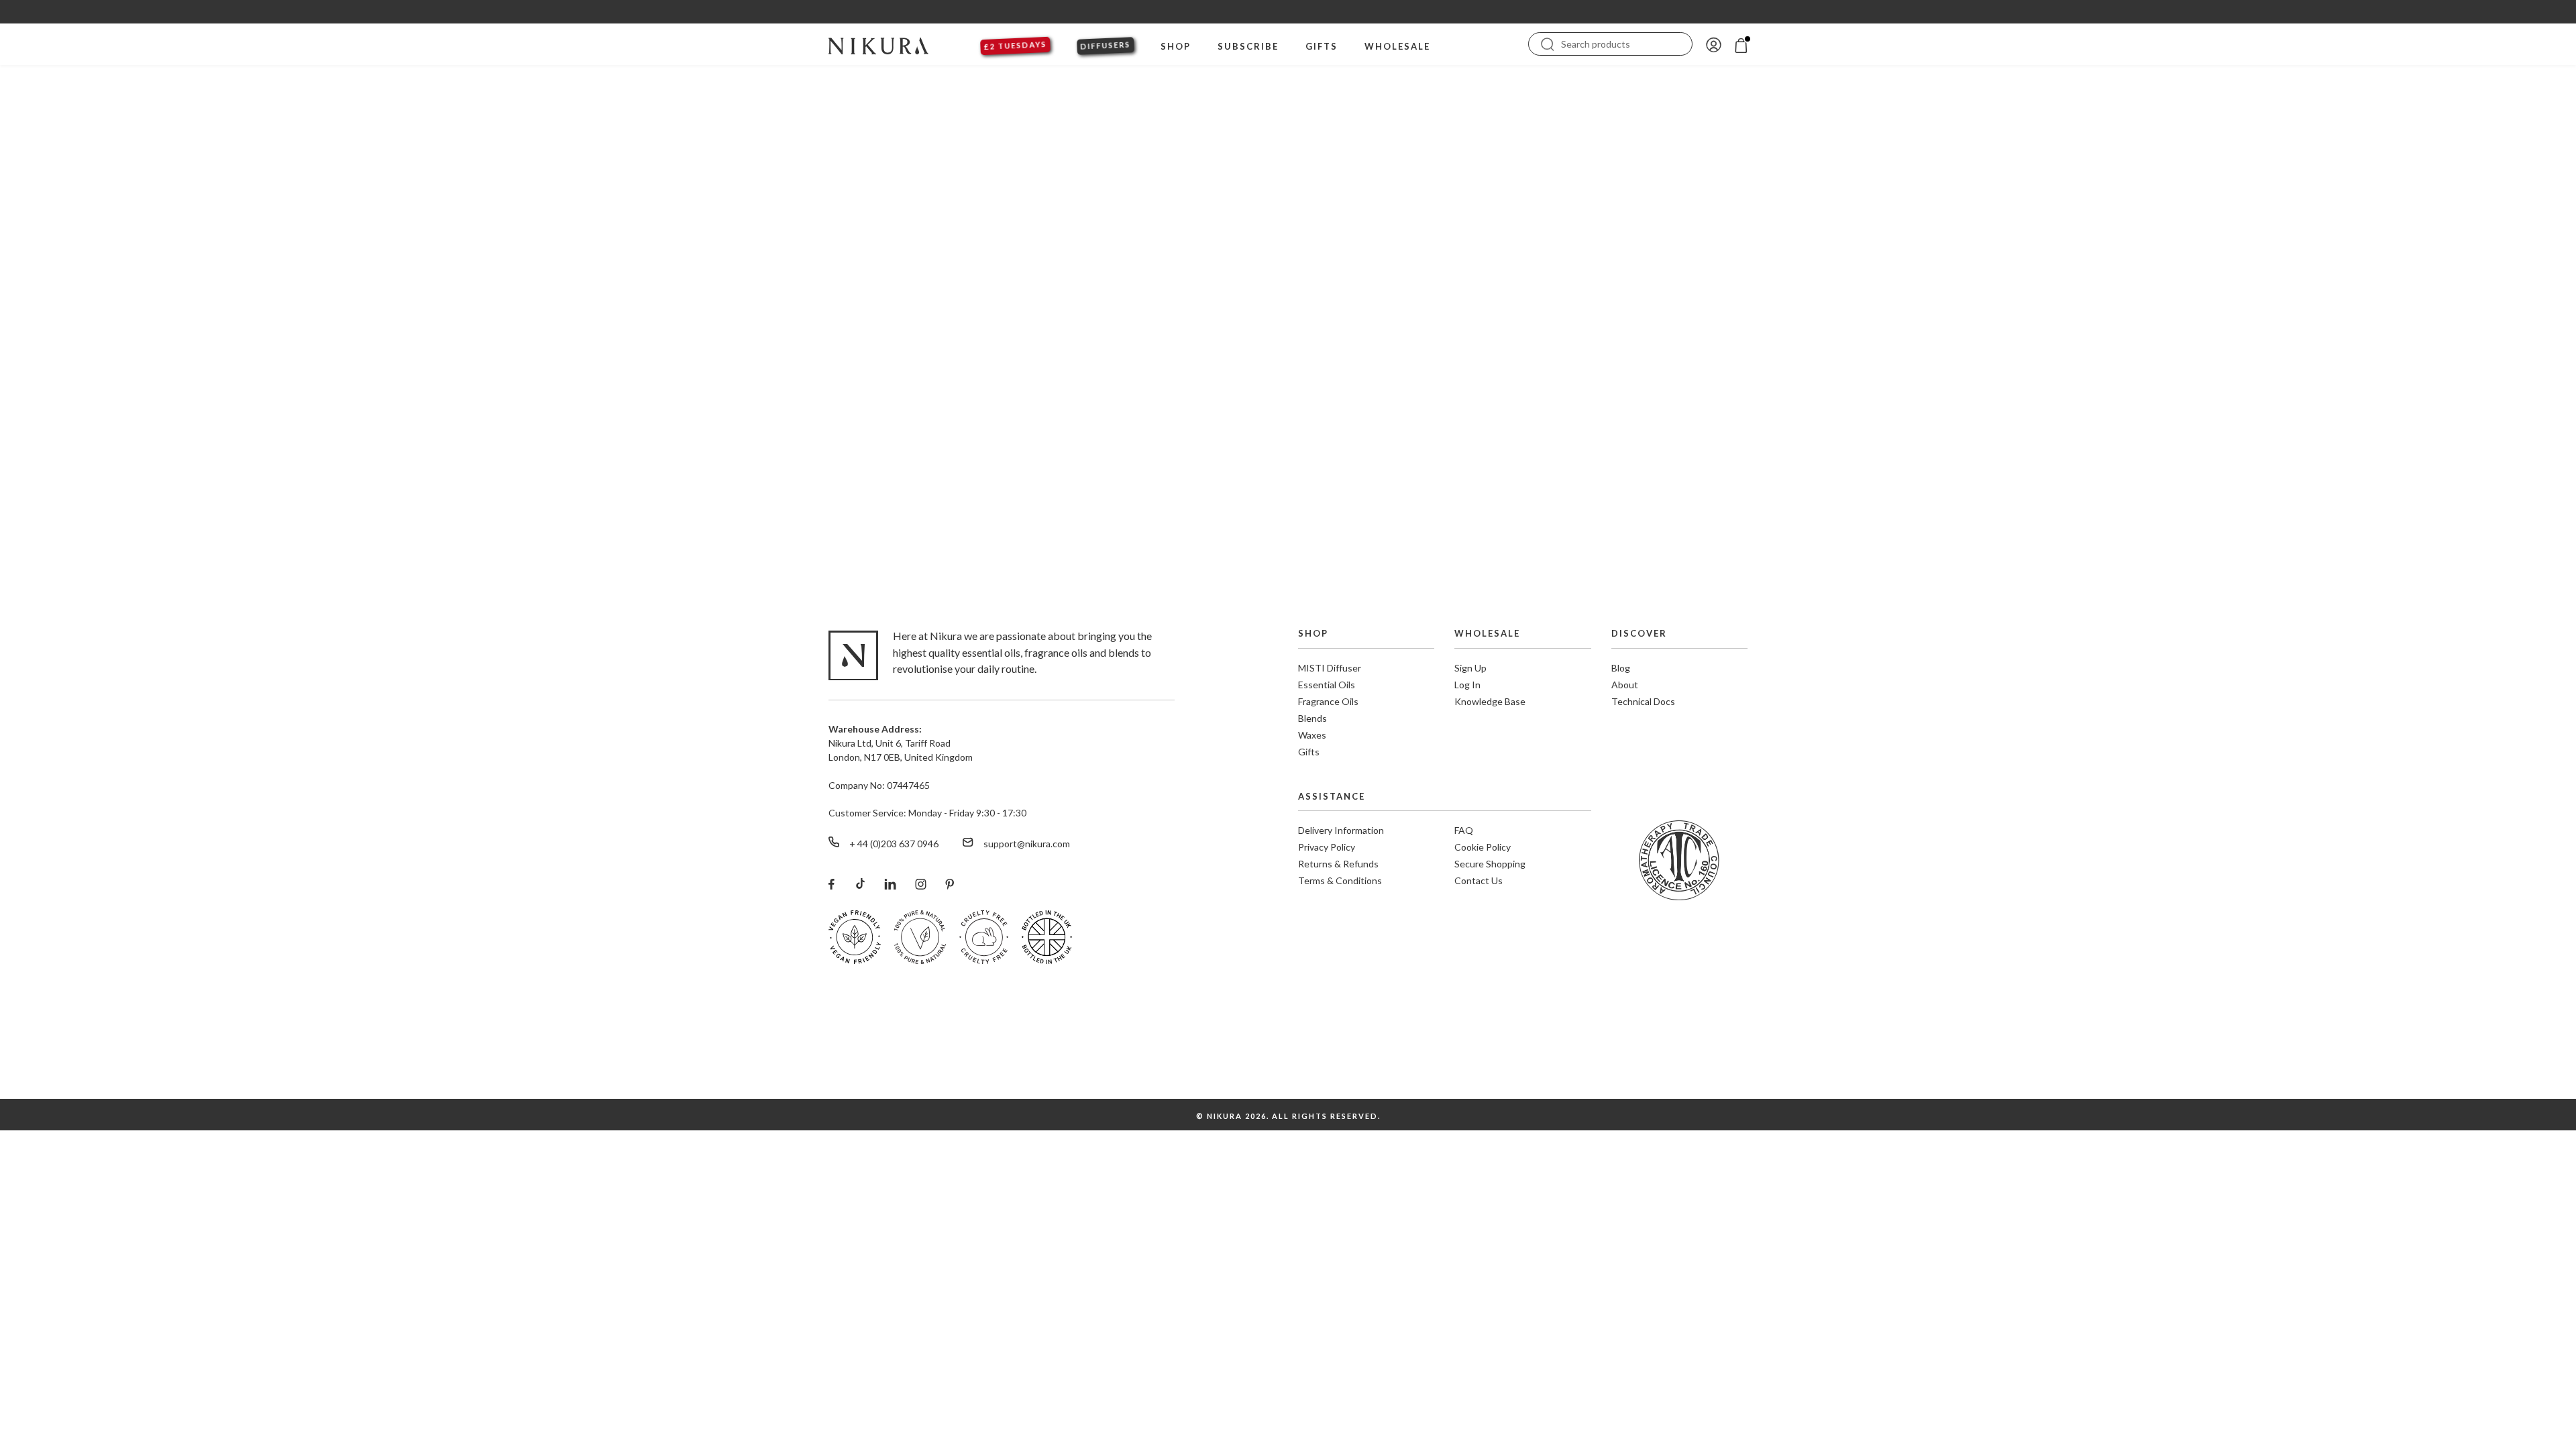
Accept (2517, 1401)
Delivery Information (1341, 830)
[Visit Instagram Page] (921, 883)
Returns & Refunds (1338, 864)
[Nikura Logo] (878, 44)
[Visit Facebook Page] (831, 883)
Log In (1467, 685)
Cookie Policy (1483, 847)
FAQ (1464, 830)
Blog (1621, 668)
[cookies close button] (2557, 1374)
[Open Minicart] (1741, 44)
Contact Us (1479, 880)
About (1625, 685)
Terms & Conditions (1340, 880)
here (2296, 1410)
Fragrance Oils (1328, 701)
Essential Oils (1327, 685)
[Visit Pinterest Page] (950, 883)
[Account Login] (1714, 44)
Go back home (1288, 460)
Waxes (1312, 735)
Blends (1312, 718)
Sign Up (1470, 668)
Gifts (1309, 752)
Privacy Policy (1327, 847)
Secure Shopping (1490, 864)
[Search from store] (1548, 43)
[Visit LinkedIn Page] (890, 883)
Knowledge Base (1490, 701)
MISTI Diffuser (1330, 668)
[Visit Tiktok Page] (859, 883)
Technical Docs (1643, 701)
